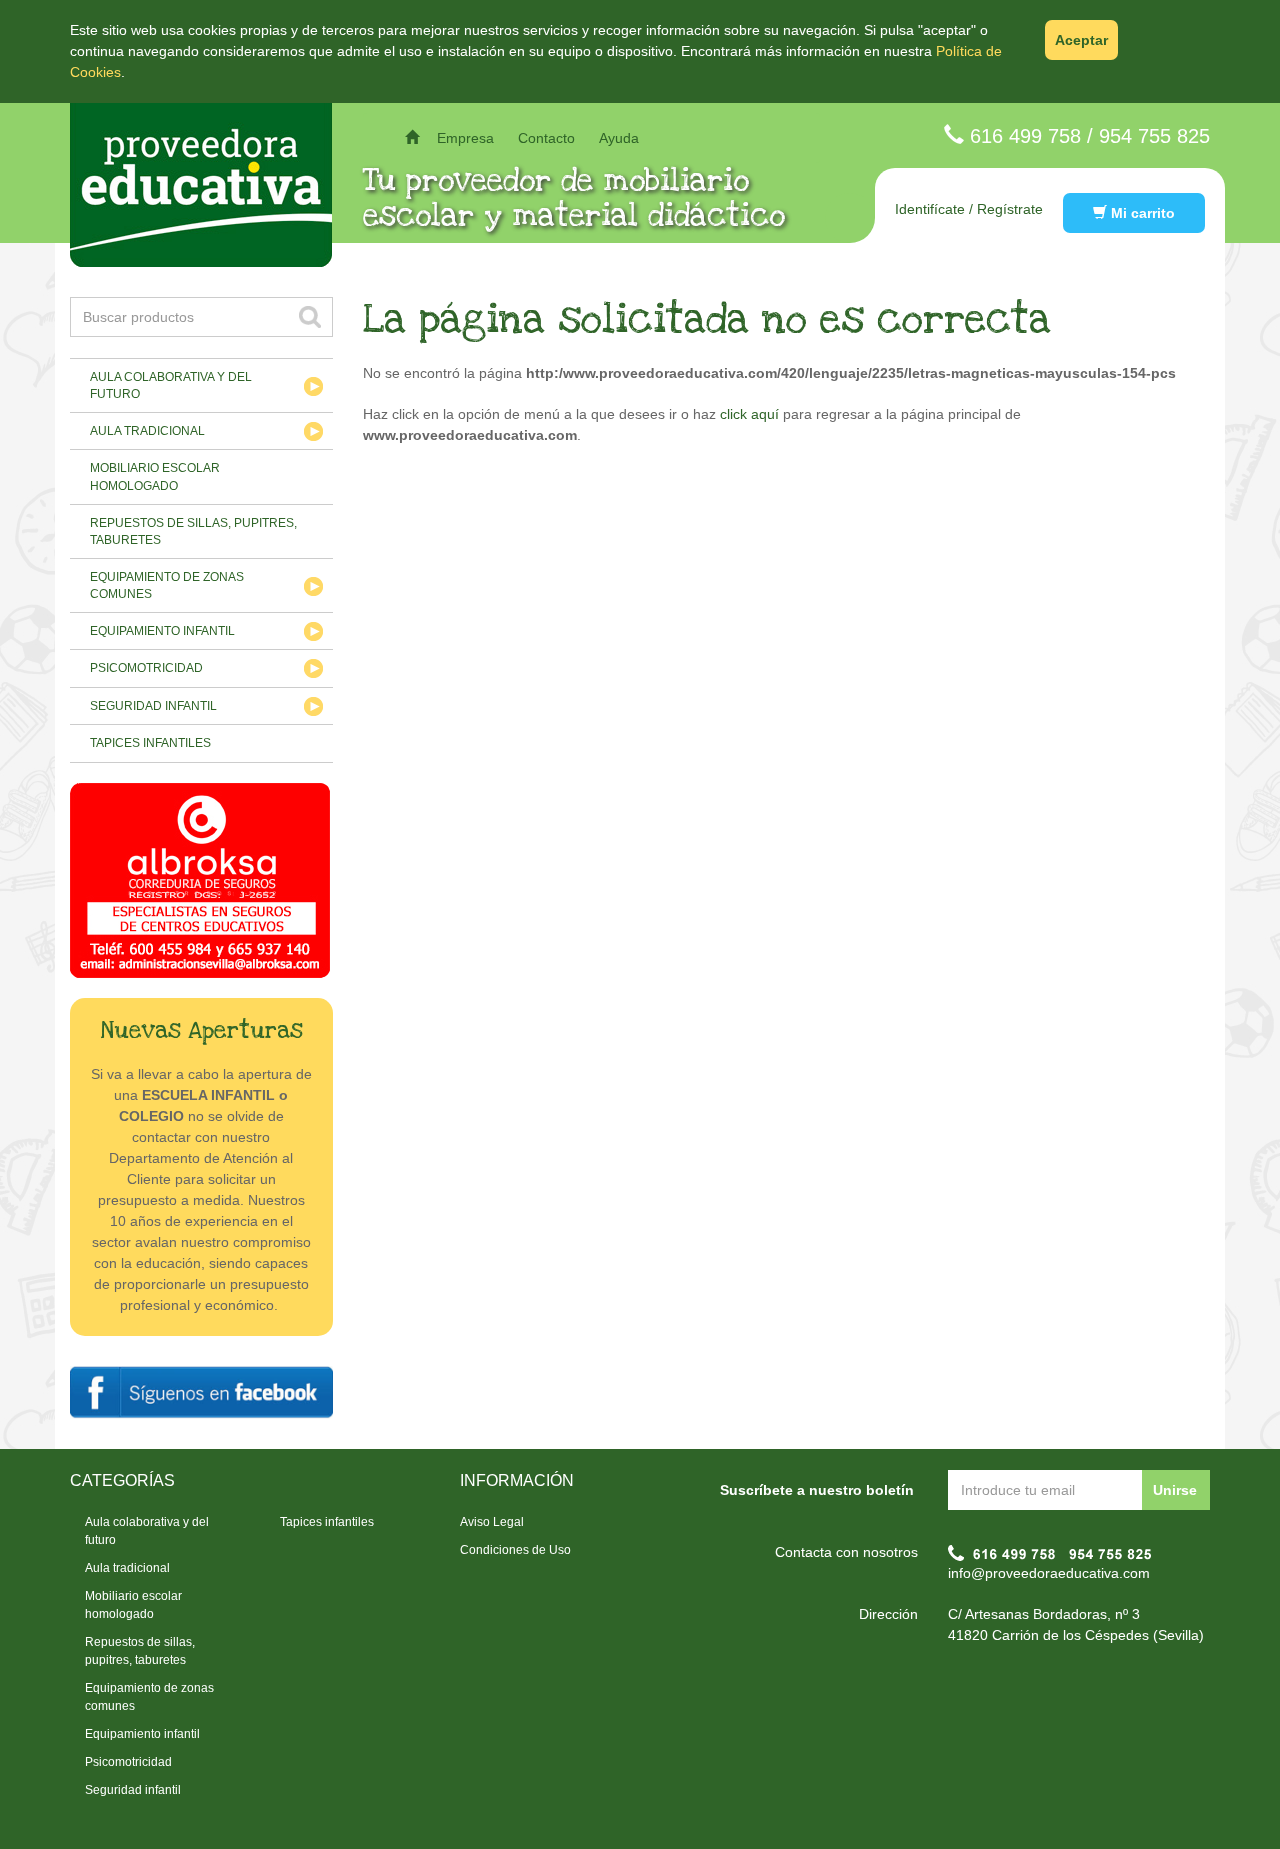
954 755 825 (1154, 136)
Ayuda (619, 138)
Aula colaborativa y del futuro (171, 385)
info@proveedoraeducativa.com (1049, 1573)
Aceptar (1081, 40)
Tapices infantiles (150, 743)
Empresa (465, 138)
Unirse (1175, 1490)
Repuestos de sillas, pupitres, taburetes (193, 531)
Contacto (546, 138)
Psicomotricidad (146, 668)
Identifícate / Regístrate (969, 209)
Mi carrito (1141, 213)
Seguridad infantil (153, 706)
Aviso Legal (492, 1522)
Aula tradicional (147, 431)
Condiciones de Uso (515, 1550)
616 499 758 (1025, 136)
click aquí (749, 414)
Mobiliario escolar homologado (155, 476)
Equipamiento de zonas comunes (167, 585)
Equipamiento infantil (162, 631)
